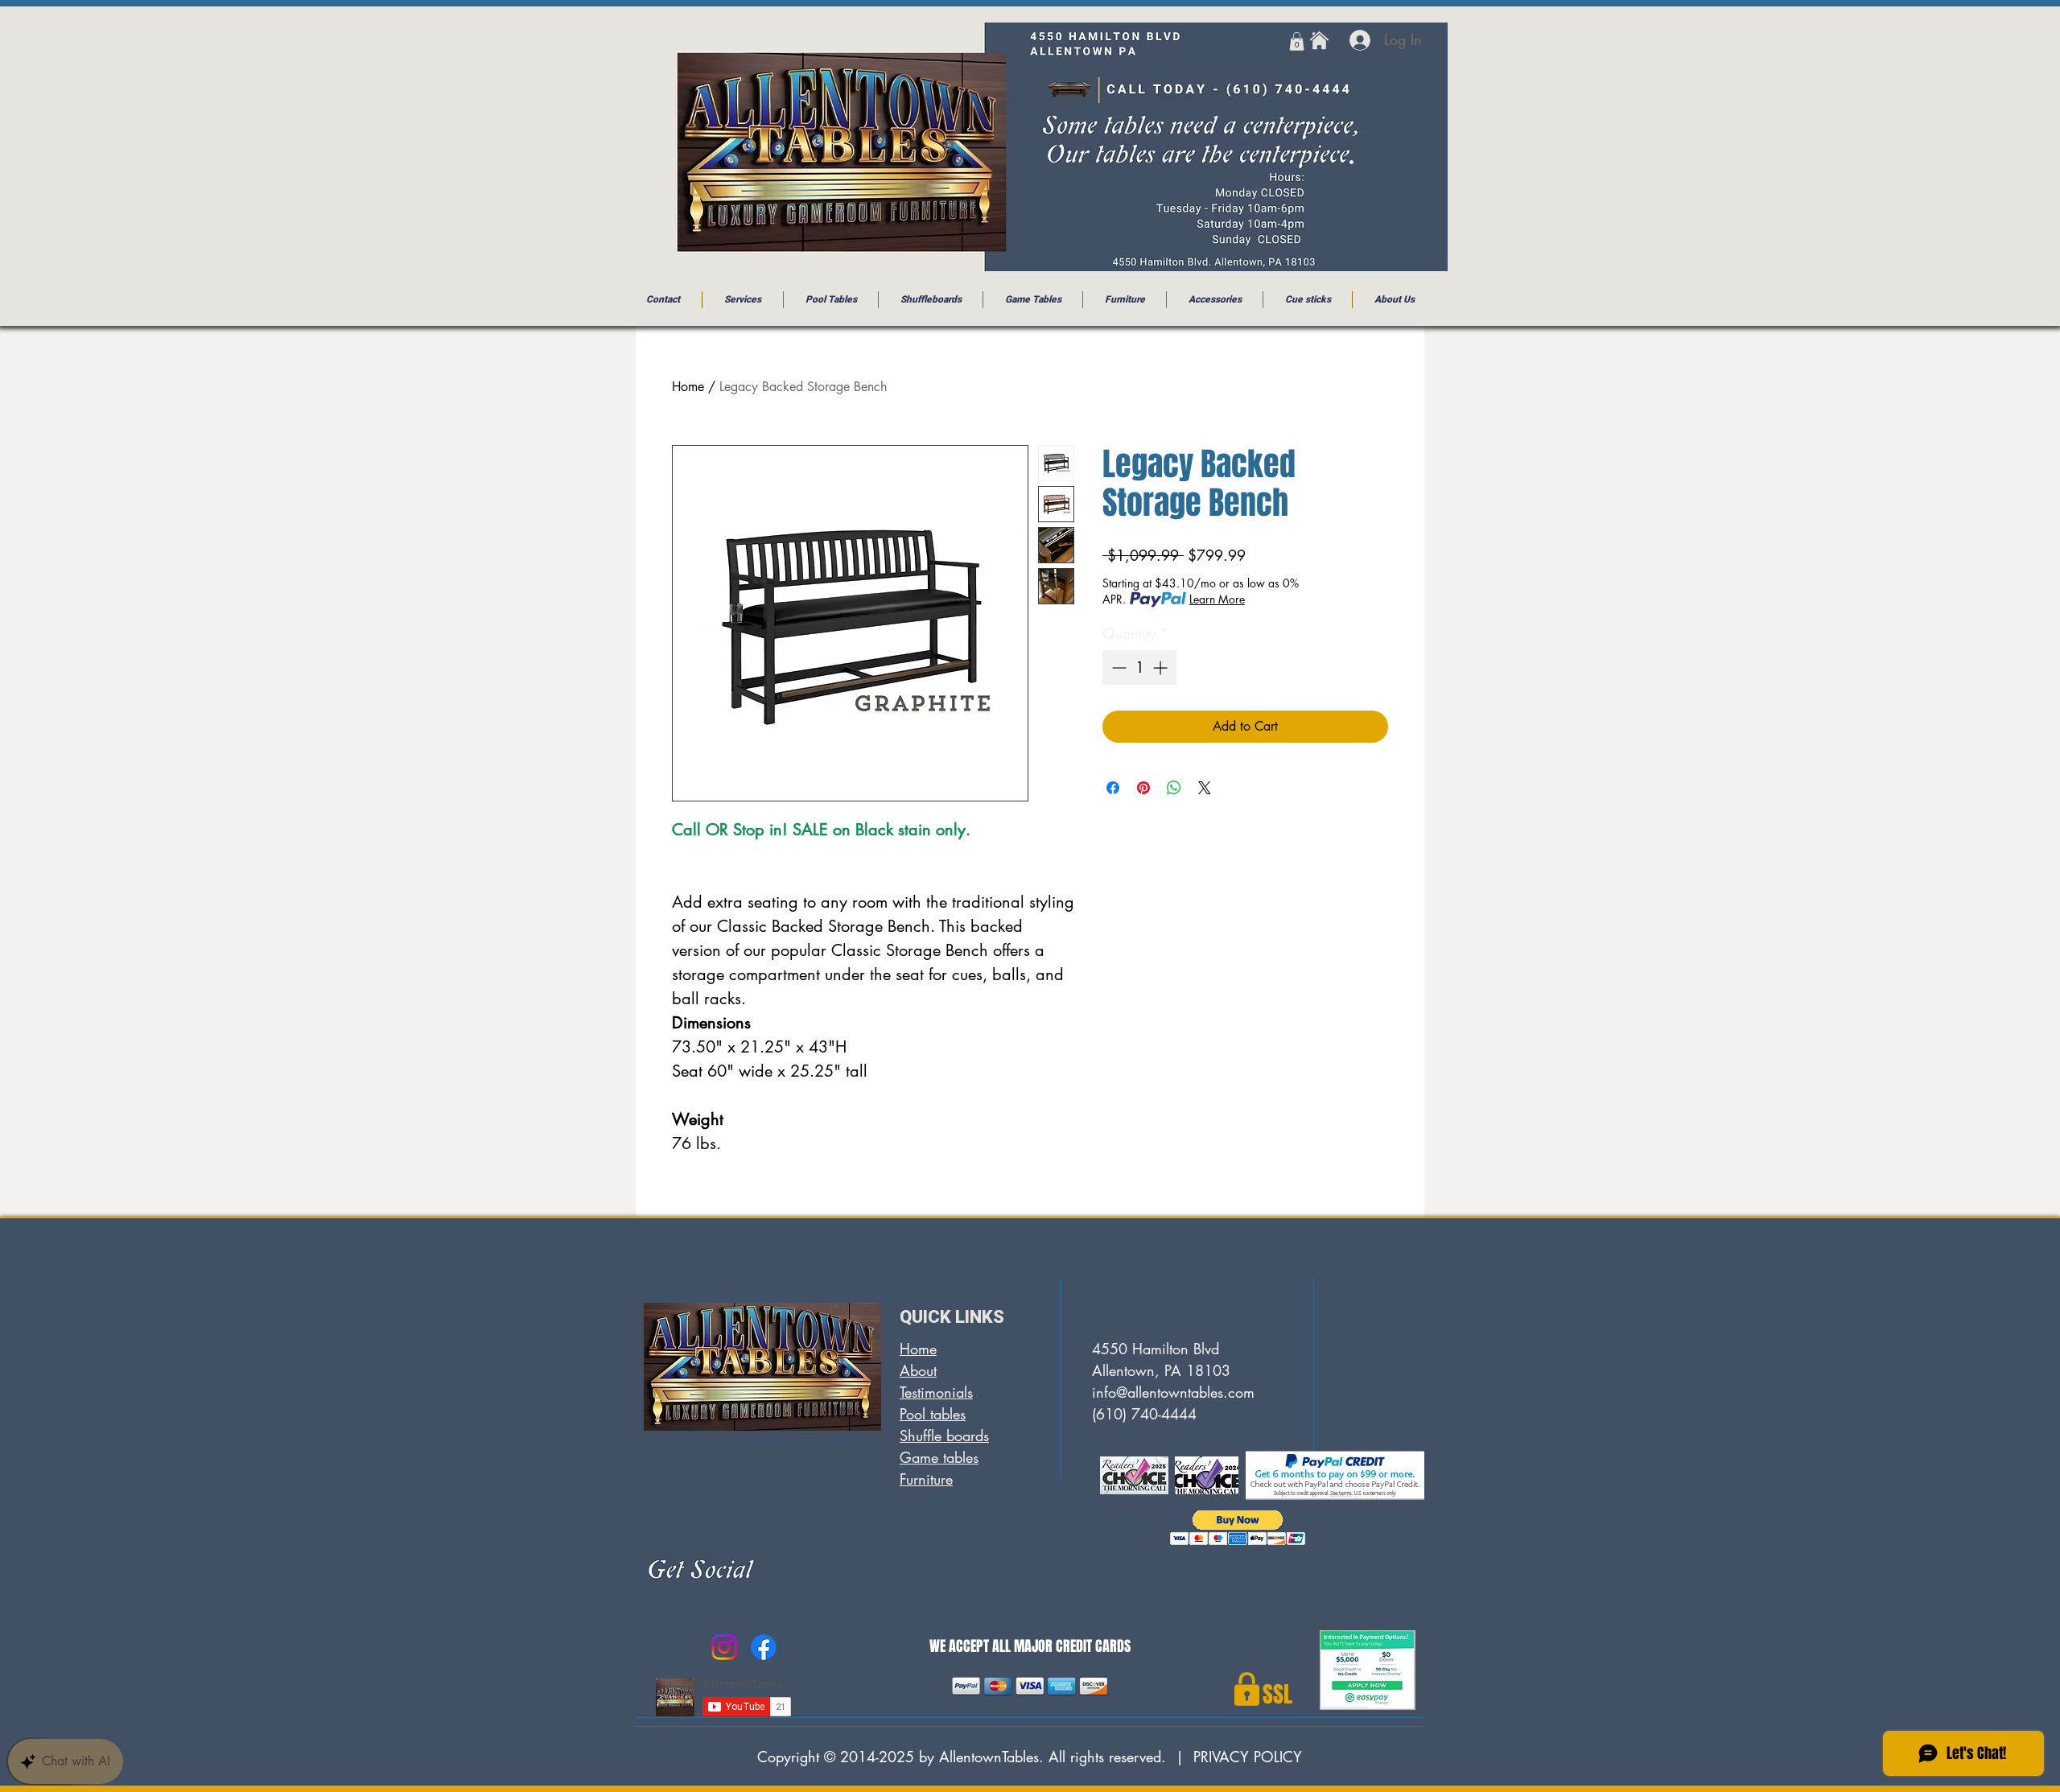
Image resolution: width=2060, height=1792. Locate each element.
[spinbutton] (1139, 667)
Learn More (1217, 599)
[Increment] (1162, 667)
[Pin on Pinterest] (1143, 788)
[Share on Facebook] (1113, 788)
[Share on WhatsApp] (1174, 788)
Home (688, 387)
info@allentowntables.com (1173, 1392)
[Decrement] (1117, 667)
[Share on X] (1205, 788)
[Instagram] (724, 1647)
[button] (1297, 41)
